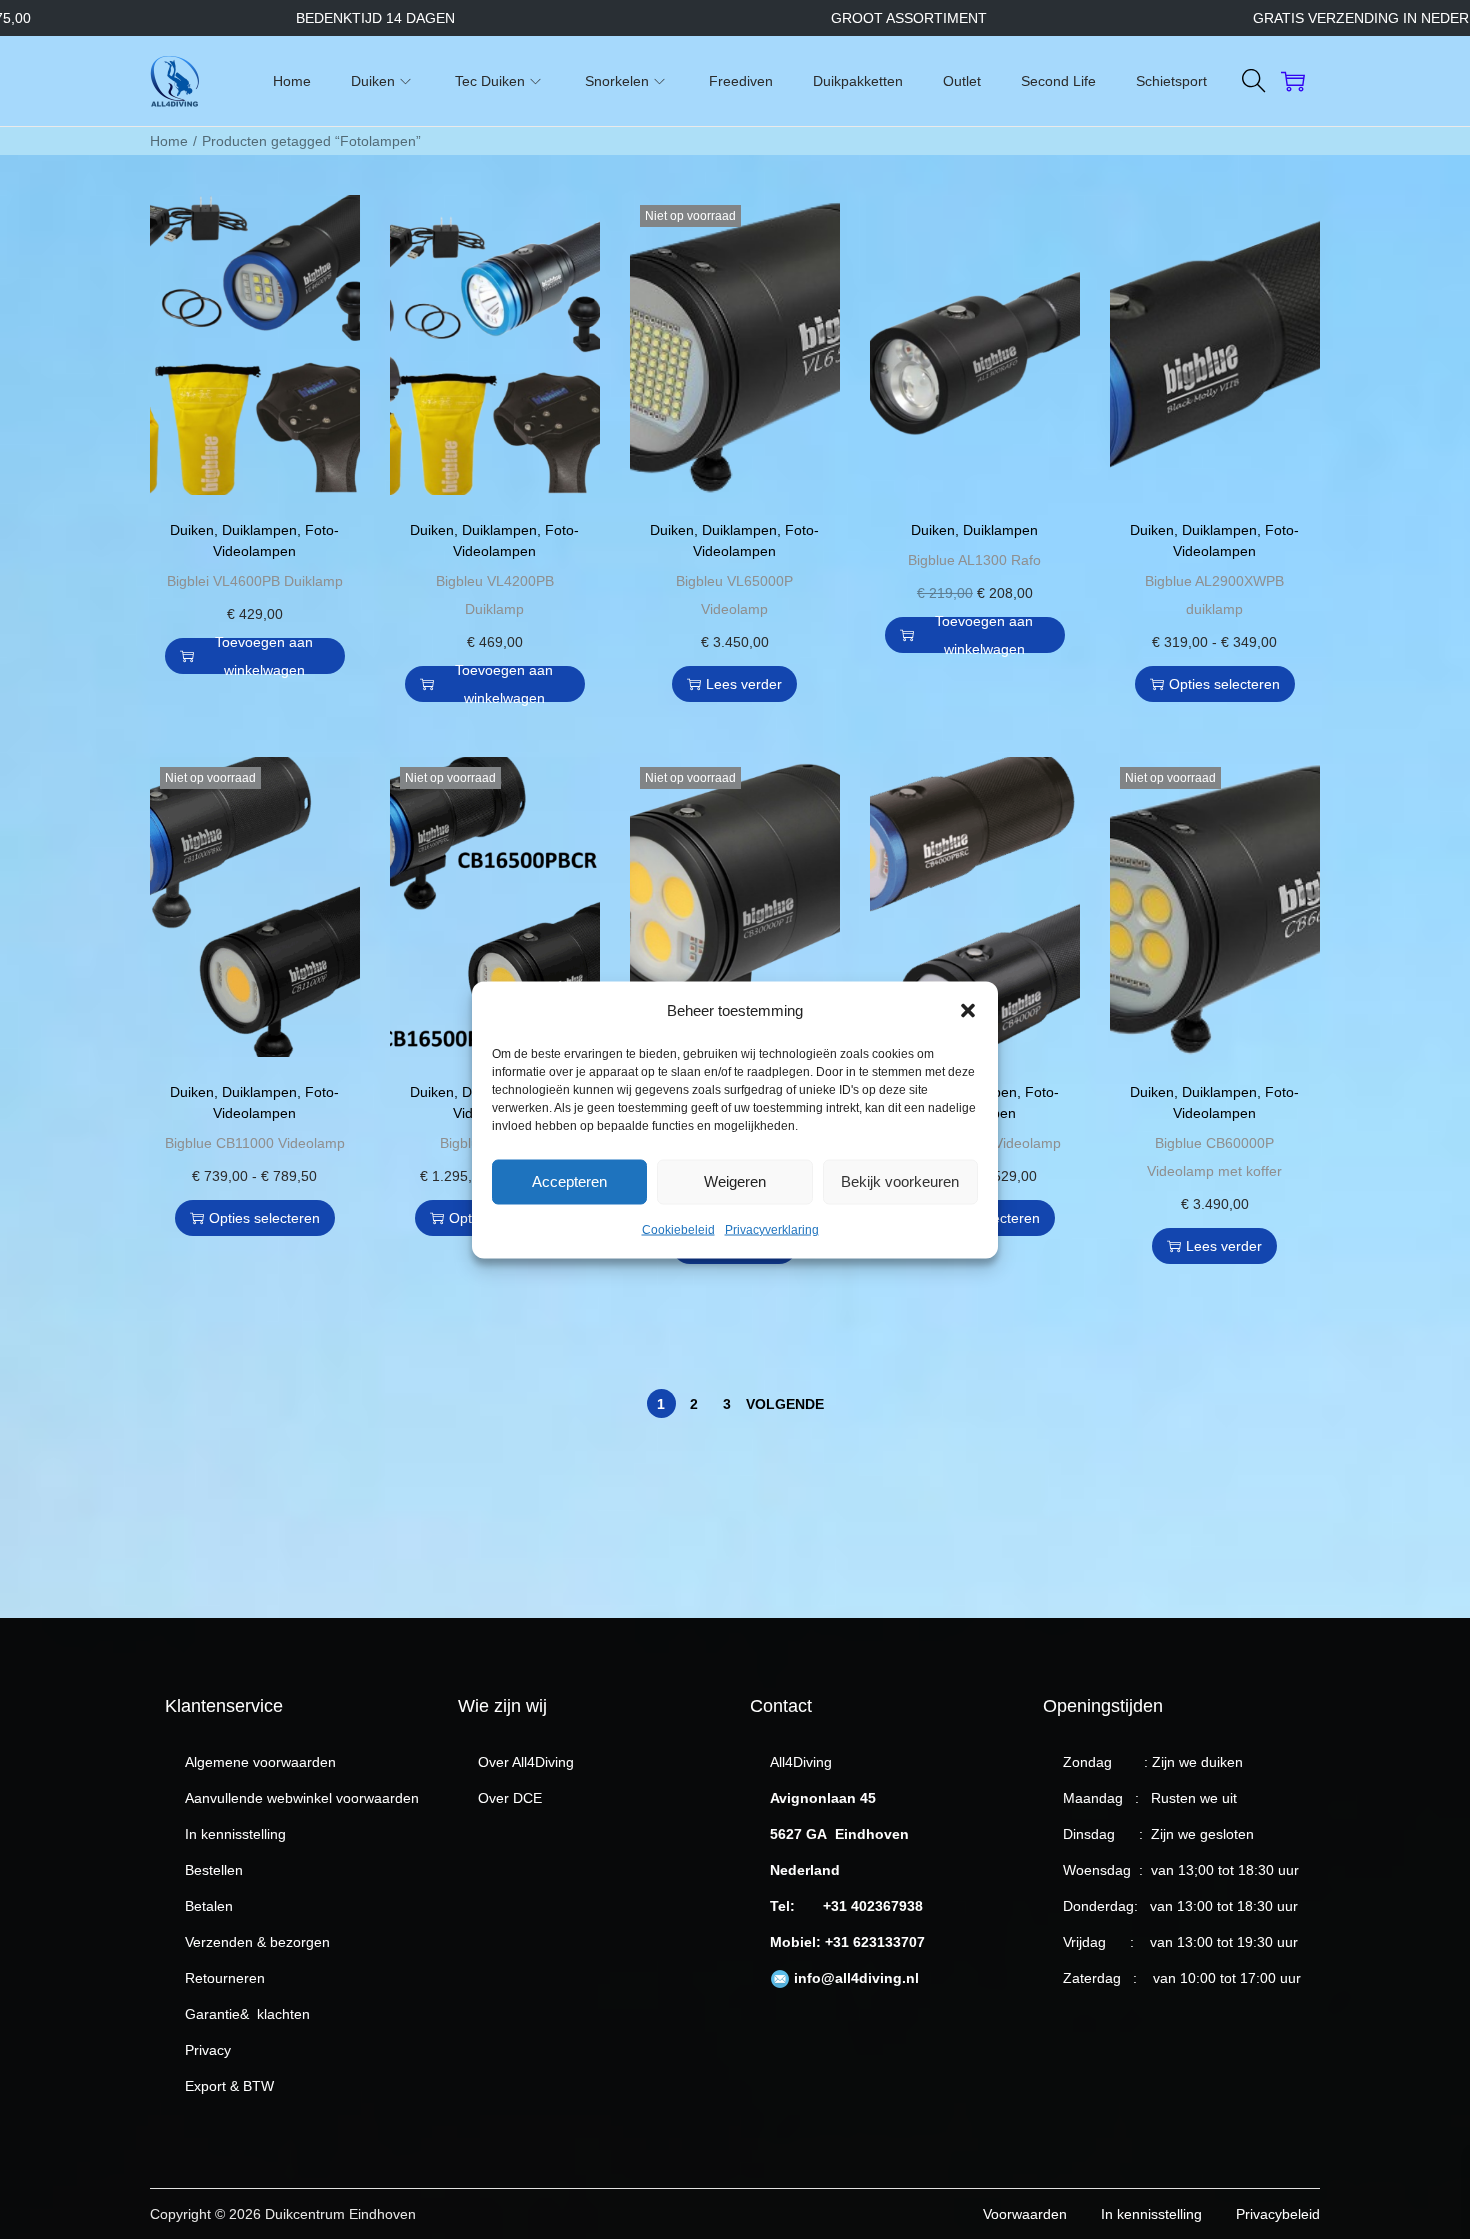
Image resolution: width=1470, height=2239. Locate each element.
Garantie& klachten (247, 2014)
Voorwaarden (1025, 2214)
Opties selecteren (1224, 684)
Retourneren (225, 1978)
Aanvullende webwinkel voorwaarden (302, 1798)
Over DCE (510, 1798)
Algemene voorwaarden (260, 1762)
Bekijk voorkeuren (900, 1181)
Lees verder (744, 684)
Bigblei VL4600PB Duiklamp (255, 581)
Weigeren (735, 1181)
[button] (968, 1010)
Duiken (192, 530)
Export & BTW (229, 2086)
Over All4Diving (526, 1762)
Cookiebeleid (678, 1229)
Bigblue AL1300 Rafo (974, 560)
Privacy (208, 2050)
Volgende (785, 1404)
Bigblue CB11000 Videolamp (255, 1143)
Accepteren (569, 1181)
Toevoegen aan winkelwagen (264, 656)
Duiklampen (259, 530)
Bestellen (214, 1870)
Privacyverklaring (772, 1229)
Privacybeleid (1278, 2214)
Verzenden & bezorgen (257, 1942)
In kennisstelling (235, 1834)
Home (169, 141)
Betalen (209, 1906)
